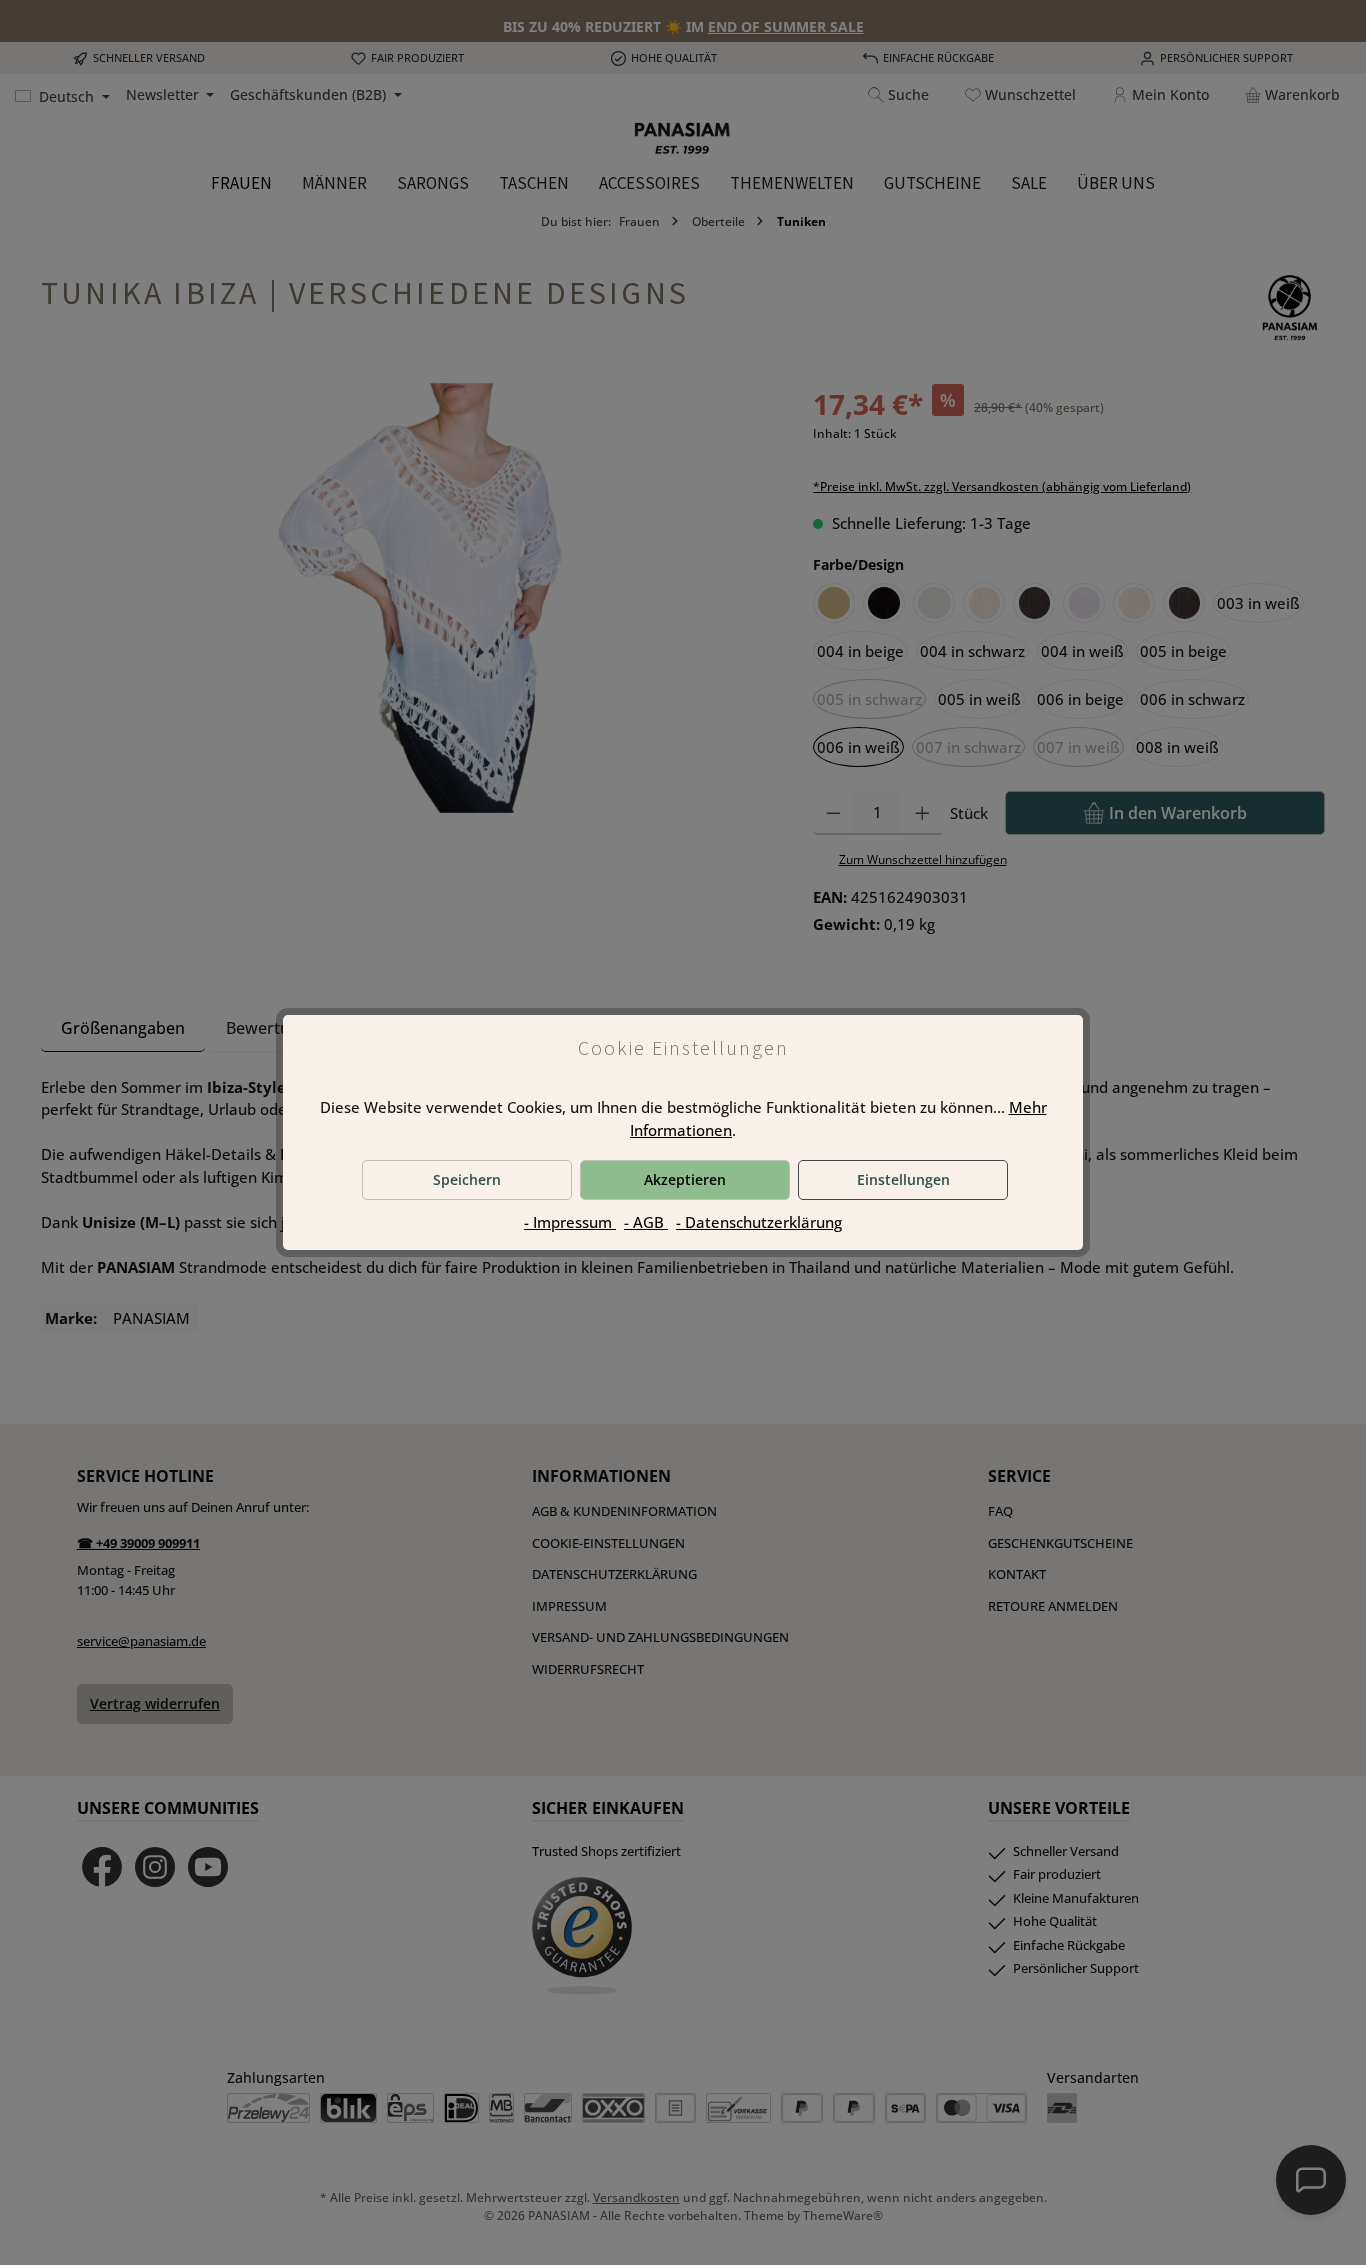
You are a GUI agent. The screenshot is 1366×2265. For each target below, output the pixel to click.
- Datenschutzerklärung (759, 1222)
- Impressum (570, 1222)
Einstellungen (903, 1179)
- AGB (646, 1222)
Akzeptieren (685, 1179)
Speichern (467, 1179)
